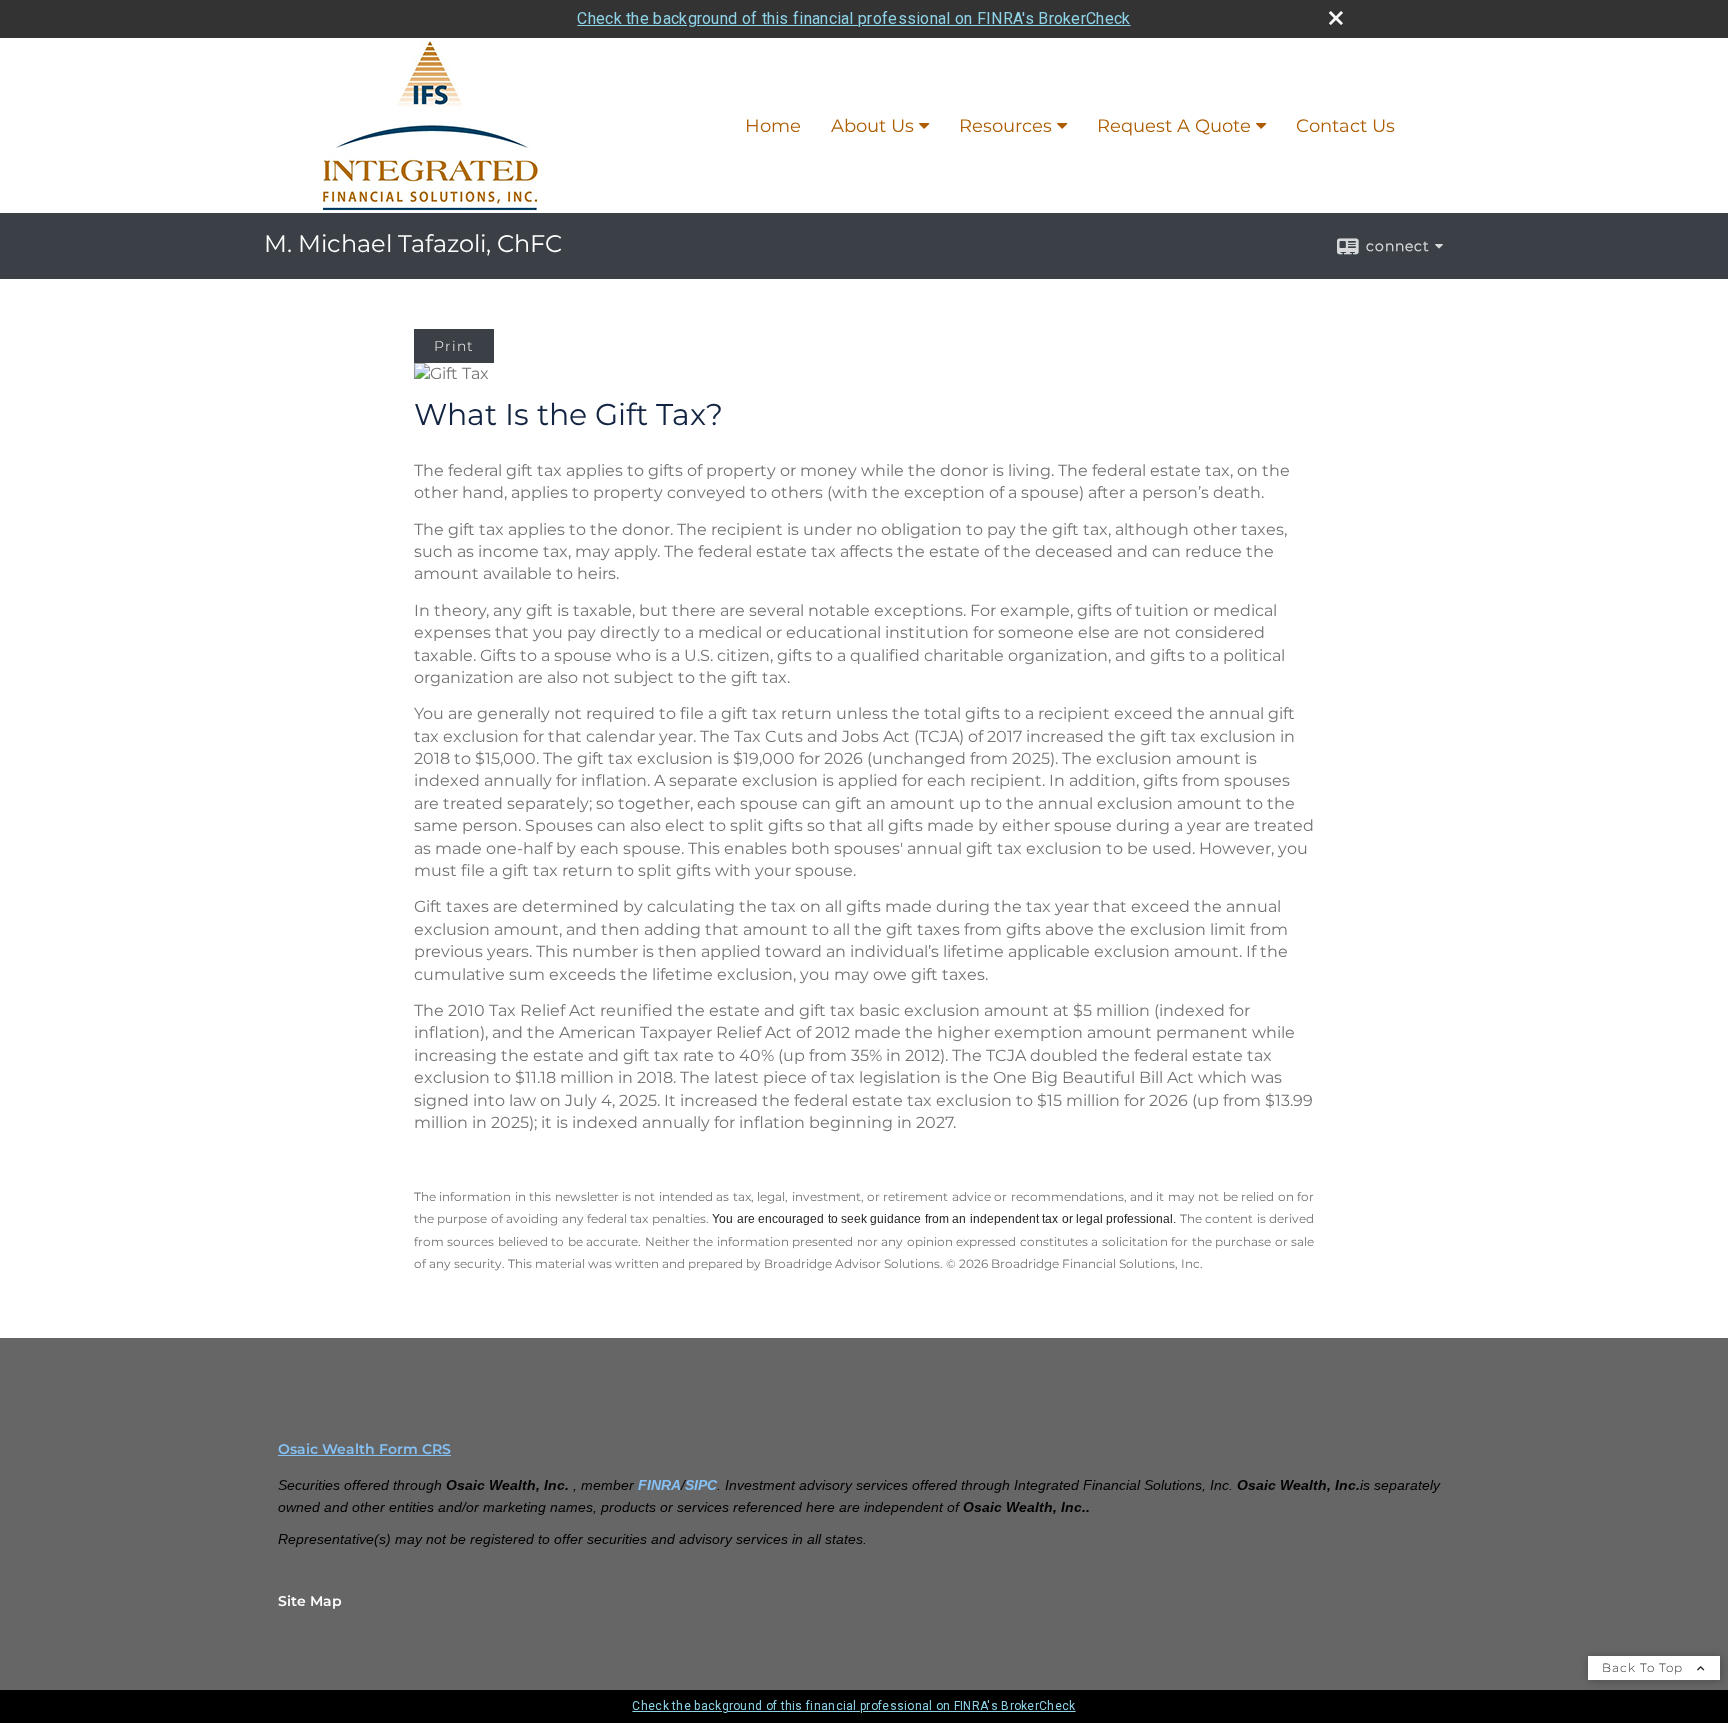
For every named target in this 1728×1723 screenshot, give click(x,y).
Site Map (310, 1601)
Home (773, 126)
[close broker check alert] (1336, 18)
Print (454, 346)
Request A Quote (1174, 126)
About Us (872, 126)
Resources (1005, 126)
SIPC (701, 1485)
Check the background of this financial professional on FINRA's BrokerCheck (853, 18)
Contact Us (1345, 126)
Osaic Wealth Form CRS (364, 1449)
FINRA (659, 1485)
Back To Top (1644, 1667)
